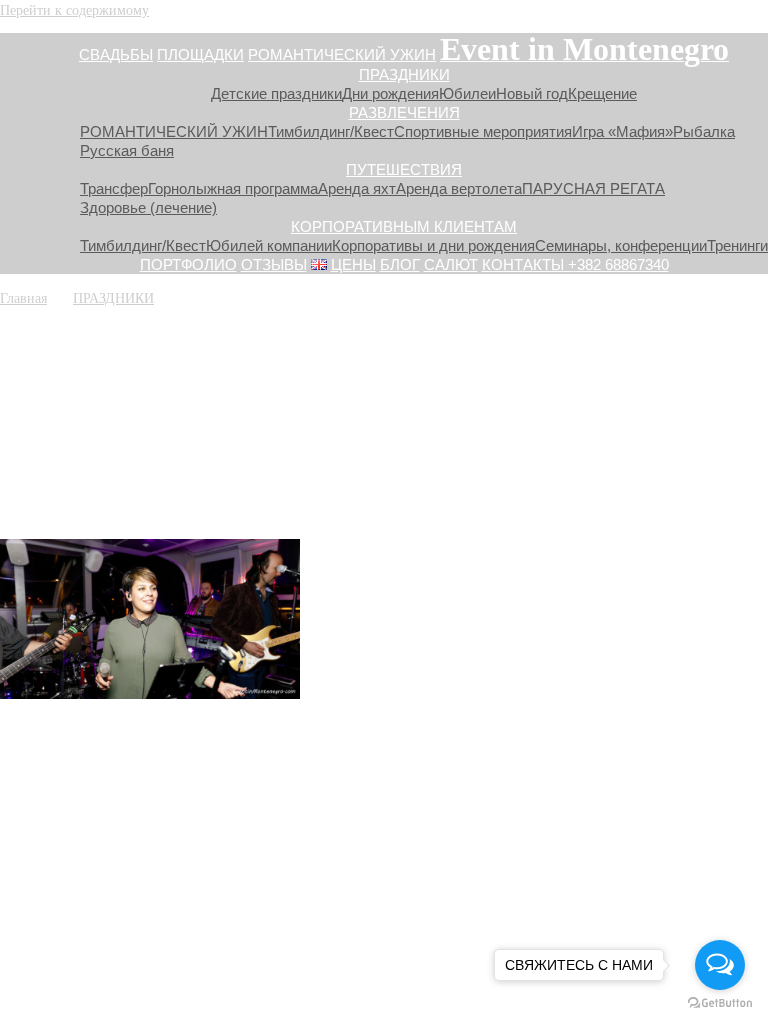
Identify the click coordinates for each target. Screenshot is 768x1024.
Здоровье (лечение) (148, 207)
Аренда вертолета (459, 188)
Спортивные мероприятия (483, 131)
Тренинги (737, 245)
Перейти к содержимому (74, 9)
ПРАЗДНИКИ (404, 74)
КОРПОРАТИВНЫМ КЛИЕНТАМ (404, 226)
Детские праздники (276, 93)
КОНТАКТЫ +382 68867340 (575, 264)
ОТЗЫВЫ (274, 264)
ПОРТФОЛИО (188, 264)
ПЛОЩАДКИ (200, 54)
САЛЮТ (451, 264)
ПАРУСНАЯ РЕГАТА (593, 188)
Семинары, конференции (621, 245)
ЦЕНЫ (353, 264)
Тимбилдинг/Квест (331, 131)
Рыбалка (704, 131)
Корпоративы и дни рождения (433, 245)
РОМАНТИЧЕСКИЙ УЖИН (342, 54)
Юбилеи (467, 93)
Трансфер (114, 188)
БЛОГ (400, 264)
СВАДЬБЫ (116, 54)
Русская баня (127, 150)
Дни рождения (390, 93)
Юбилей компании (269, 245)
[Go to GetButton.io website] (720, 1003)
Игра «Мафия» (622, 131)
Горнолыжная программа (233, 188)
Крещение (602, 93)
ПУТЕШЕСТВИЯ (404, 169)
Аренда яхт (357, 188)
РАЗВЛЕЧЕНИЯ (404, 112)
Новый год (532, 93)
